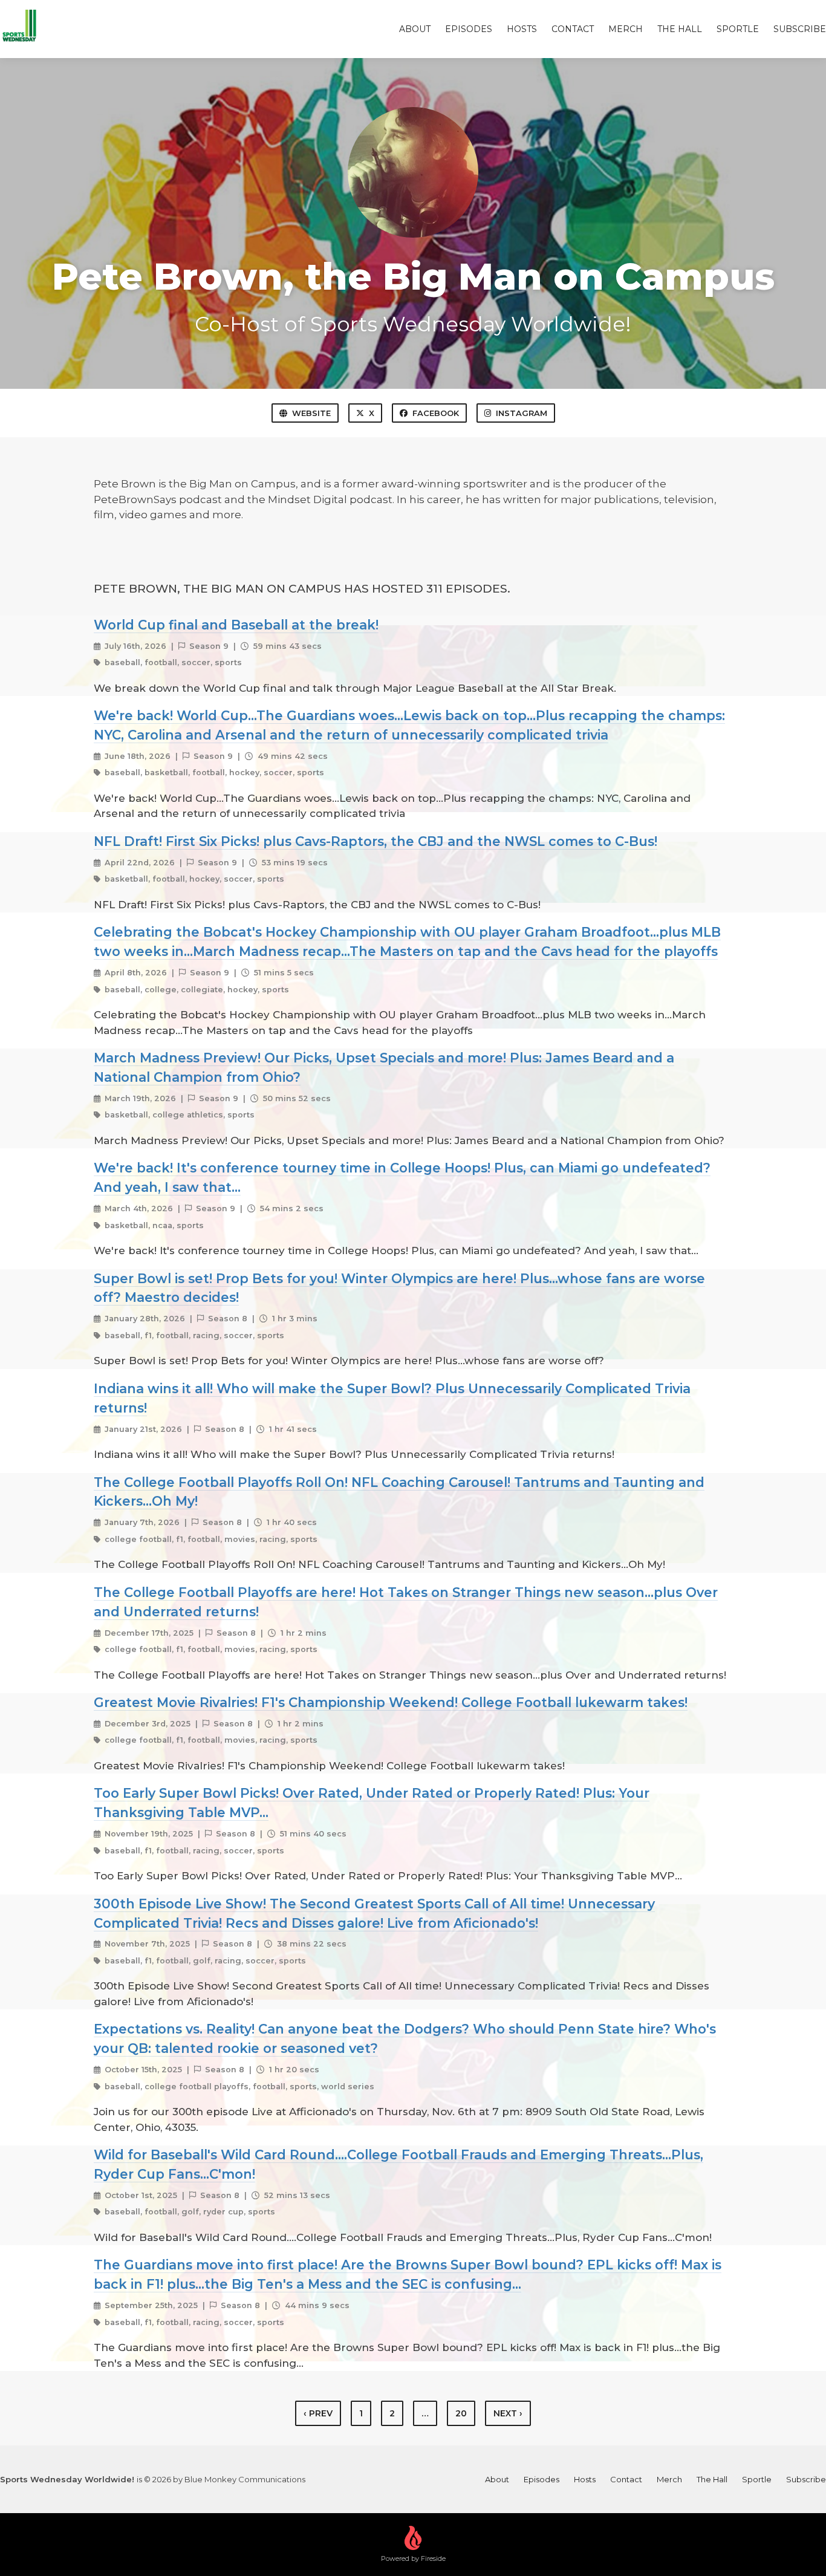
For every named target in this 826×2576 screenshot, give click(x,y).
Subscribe (800, 29)
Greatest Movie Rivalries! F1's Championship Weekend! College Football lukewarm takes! (391, 1702)
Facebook (436, 413)
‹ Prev (318, 2413)
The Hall (680, 29)
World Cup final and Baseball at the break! (236, 625)
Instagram (522, 413)
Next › (508, 2413)
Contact (573, 29)
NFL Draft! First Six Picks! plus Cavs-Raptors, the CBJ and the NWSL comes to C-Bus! (376, 841)
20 (461, 2413)
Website (311, 413)
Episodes (469, 29)
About (415, 29)
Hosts (522, 29)
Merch (626, 29)
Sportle (738, 29)
